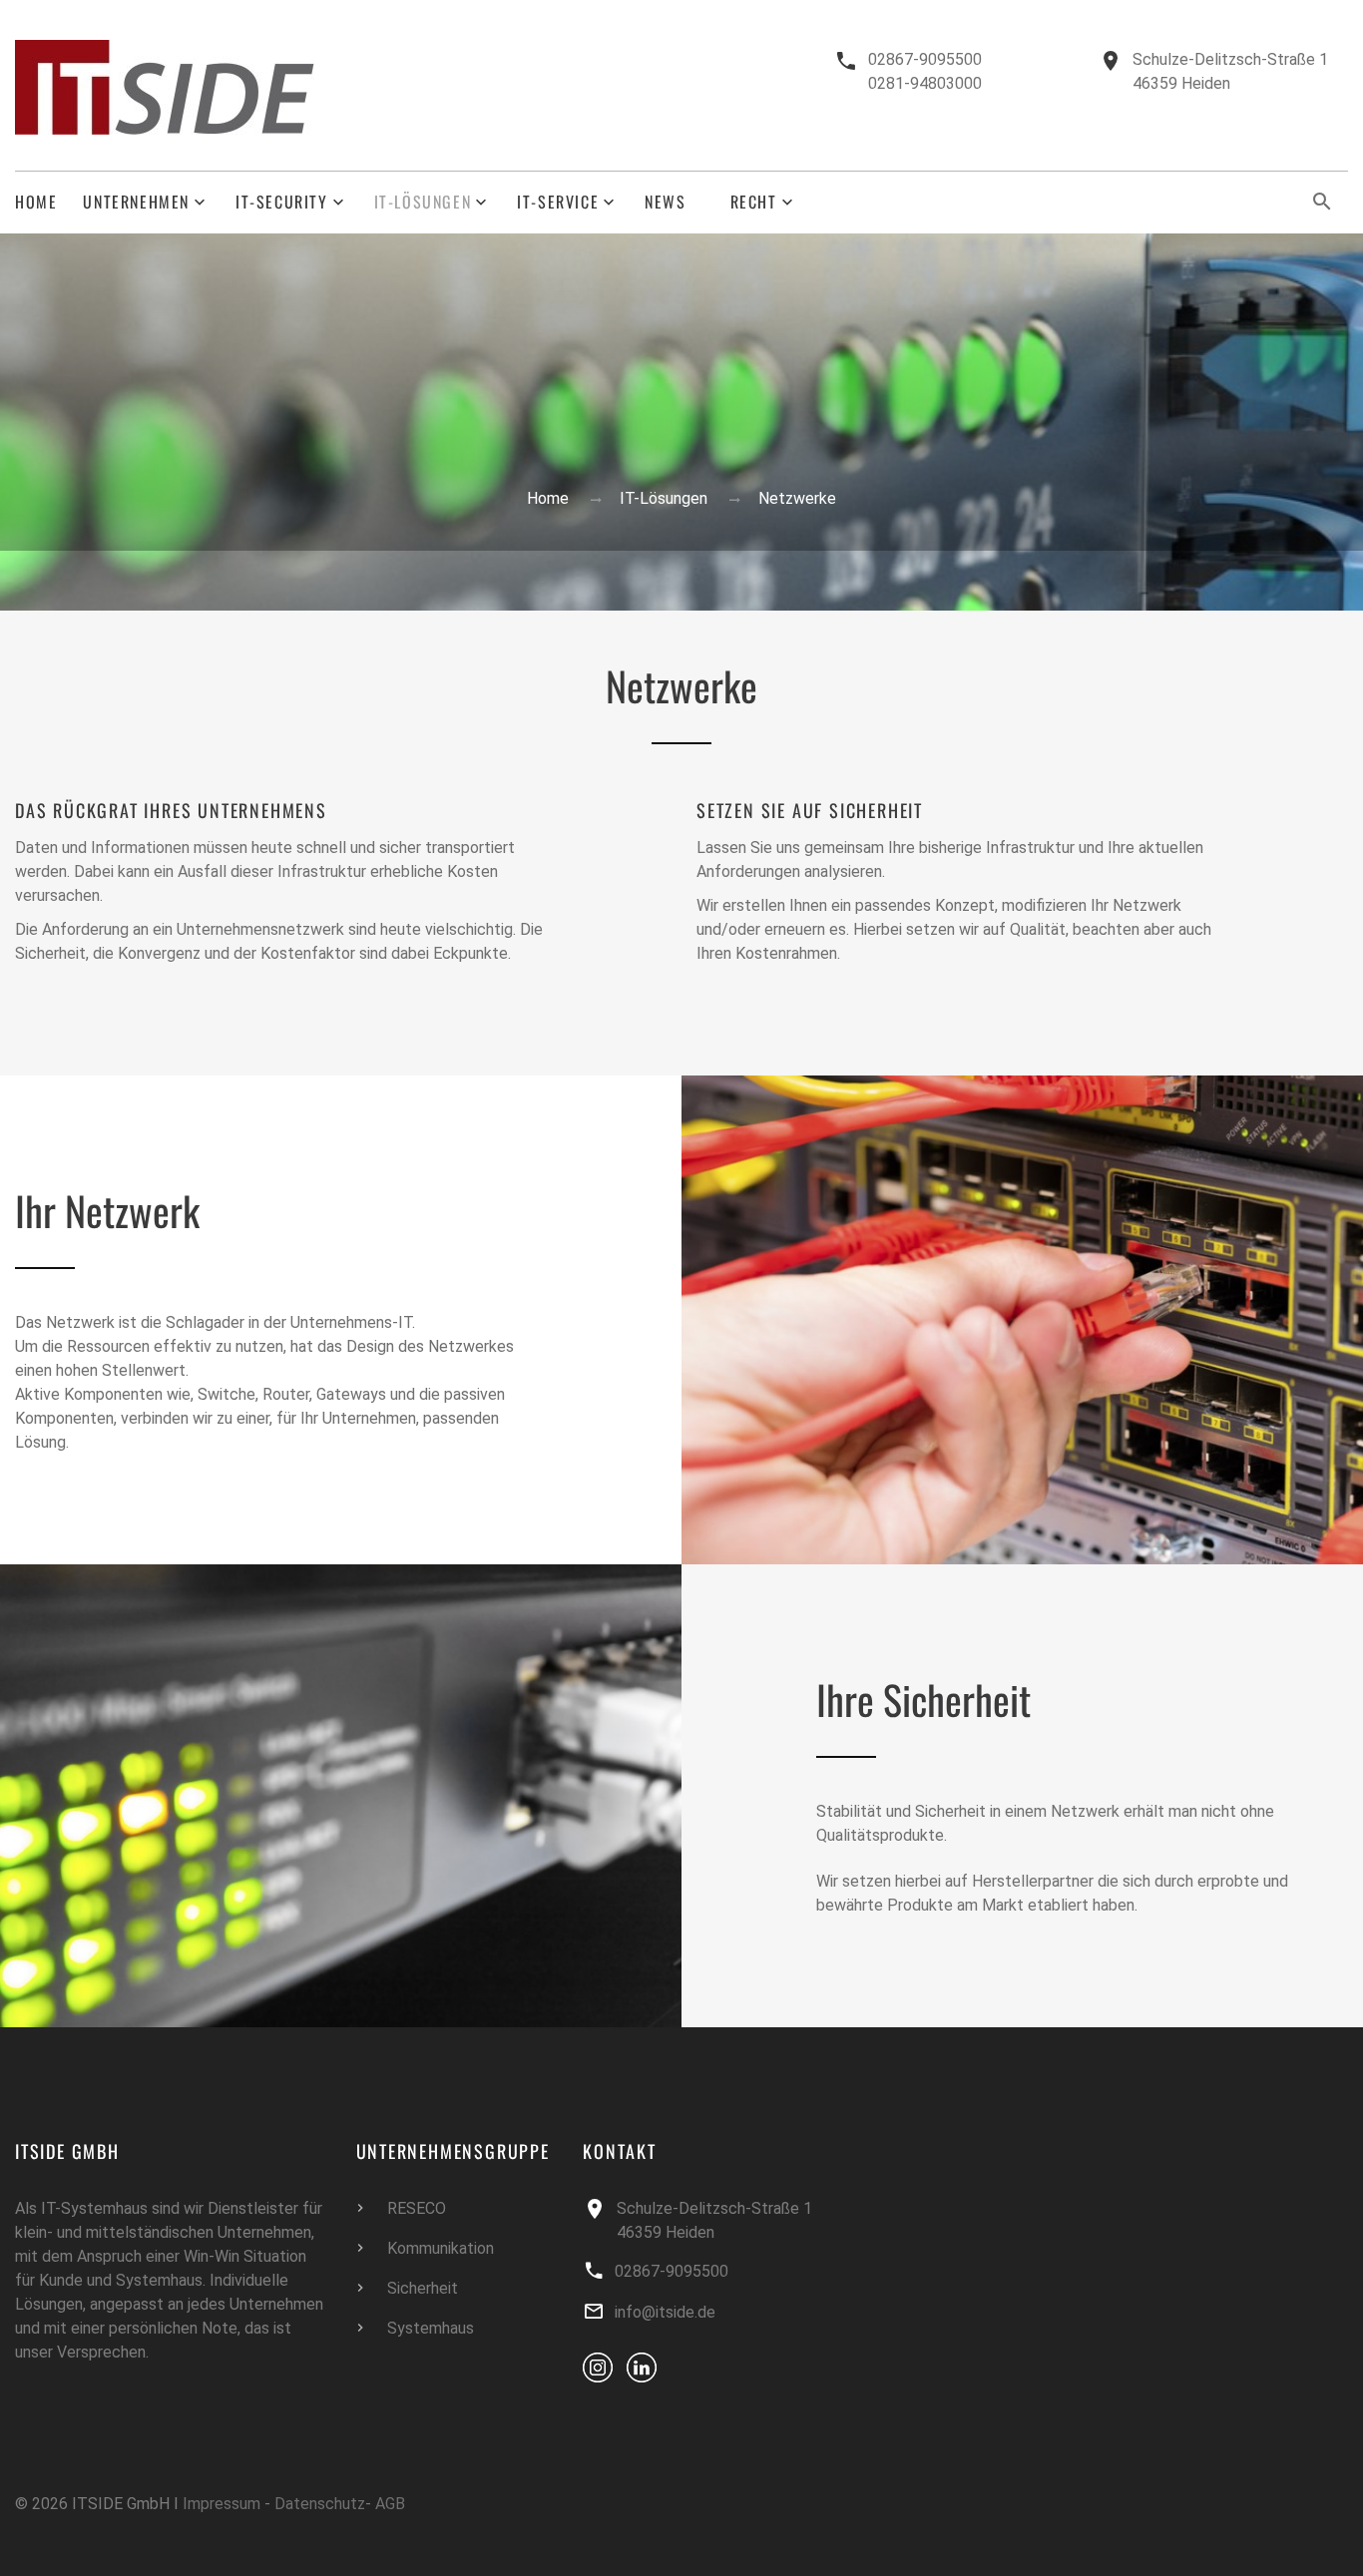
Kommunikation (441, 2248)
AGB (390, 2504)
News (665, 202)
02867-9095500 (925, 59)
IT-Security (282, 202)
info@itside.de (665, 2312)
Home (36, 202)
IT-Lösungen (423, 202)
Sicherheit (423, 2288)
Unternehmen (136, 202)
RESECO (417, 2208)
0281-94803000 (925, 83)
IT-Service (558, 202)
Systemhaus (431, 2328)
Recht (754, 202)
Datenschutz (320, 2504)
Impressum (222, 2504)
